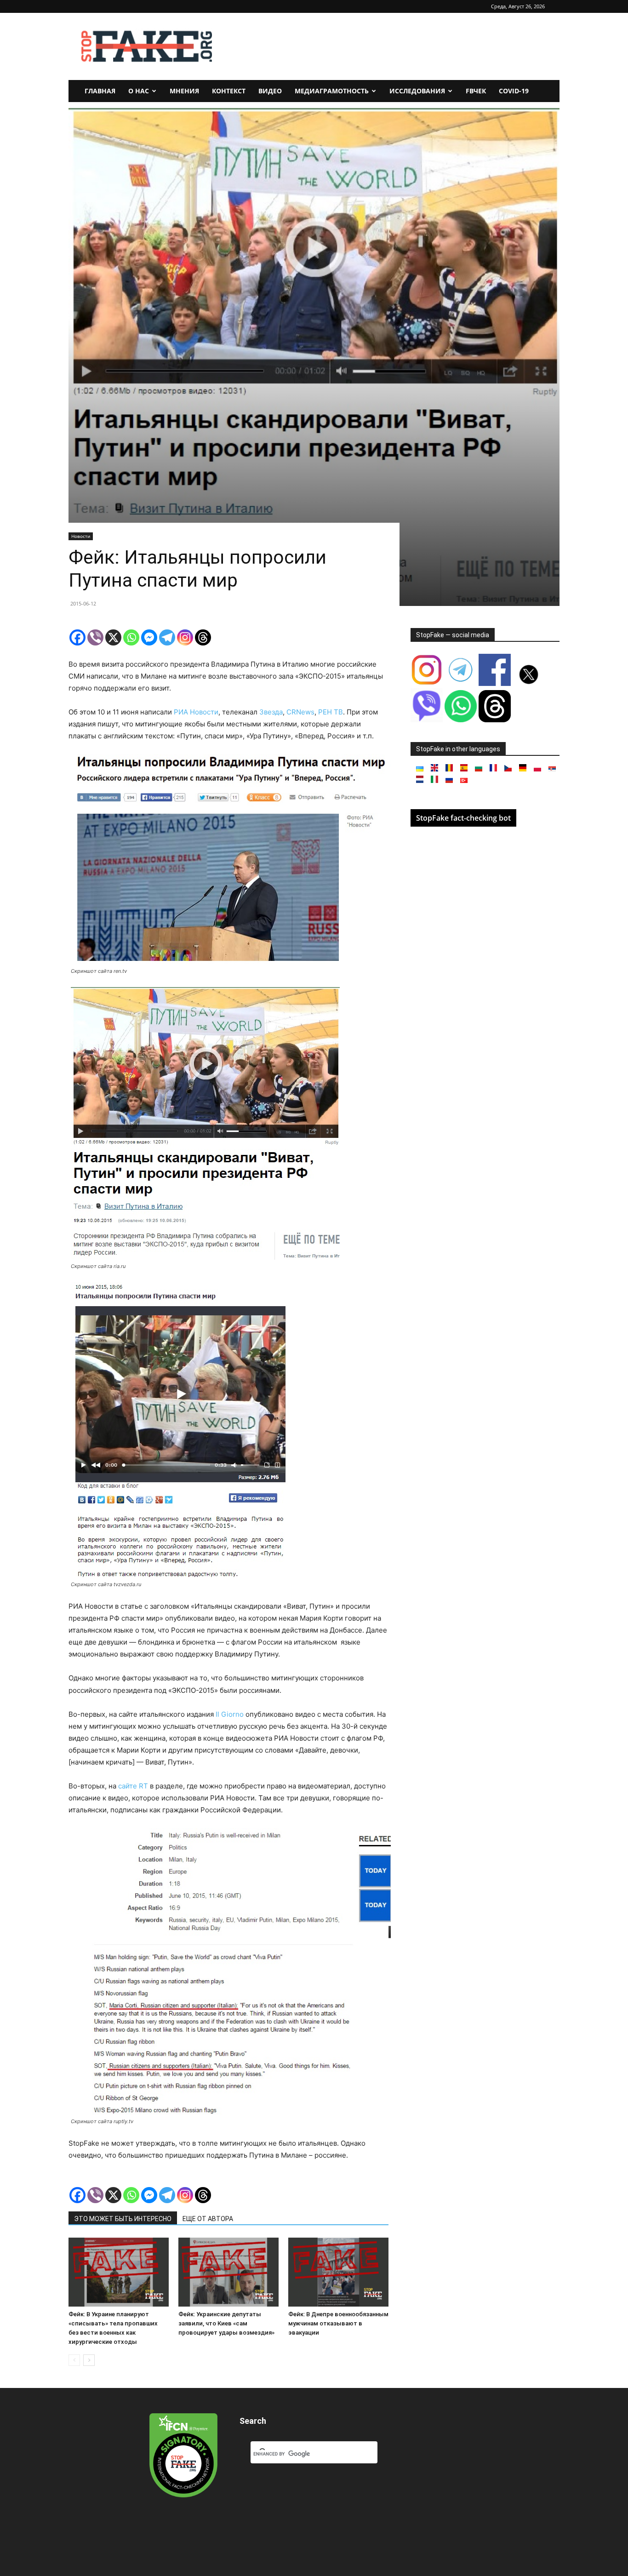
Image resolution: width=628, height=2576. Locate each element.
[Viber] (95, 637)
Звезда (271, 712)
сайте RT (133, 1786)
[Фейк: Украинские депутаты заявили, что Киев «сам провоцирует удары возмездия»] (228, 2272)
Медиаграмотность (332, 91)
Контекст (229, 91)
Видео (270, 91)
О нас (139, 91)
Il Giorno (230, 1714)
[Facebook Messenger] (149, 637)
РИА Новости (196, 712)
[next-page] (89, 2360)
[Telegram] (167, 637)
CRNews (300, 712)
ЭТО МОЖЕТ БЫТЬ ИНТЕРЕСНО (123, 2219)
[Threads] (203, 637)
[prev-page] (74, 2360)
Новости (81, 536)
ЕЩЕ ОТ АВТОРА (208, 2219)
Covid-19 (514, 91)
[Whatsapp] (131, 637)
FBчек (476, 91)
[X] (113, 637)
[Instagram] (185, 637)
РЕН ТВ (331, 712)
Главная (100, 91)
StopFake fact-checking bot (463, 818)
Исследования (417, 91)
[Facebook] (77, 637)
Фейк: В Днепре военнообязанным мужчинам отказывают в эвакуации (338, 2323)
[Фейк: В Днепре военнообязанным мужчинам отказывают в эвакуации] (338, 2272)
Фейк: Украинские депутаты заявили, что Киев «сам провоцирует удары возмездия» (226, 2323)
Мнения (184, 91)
